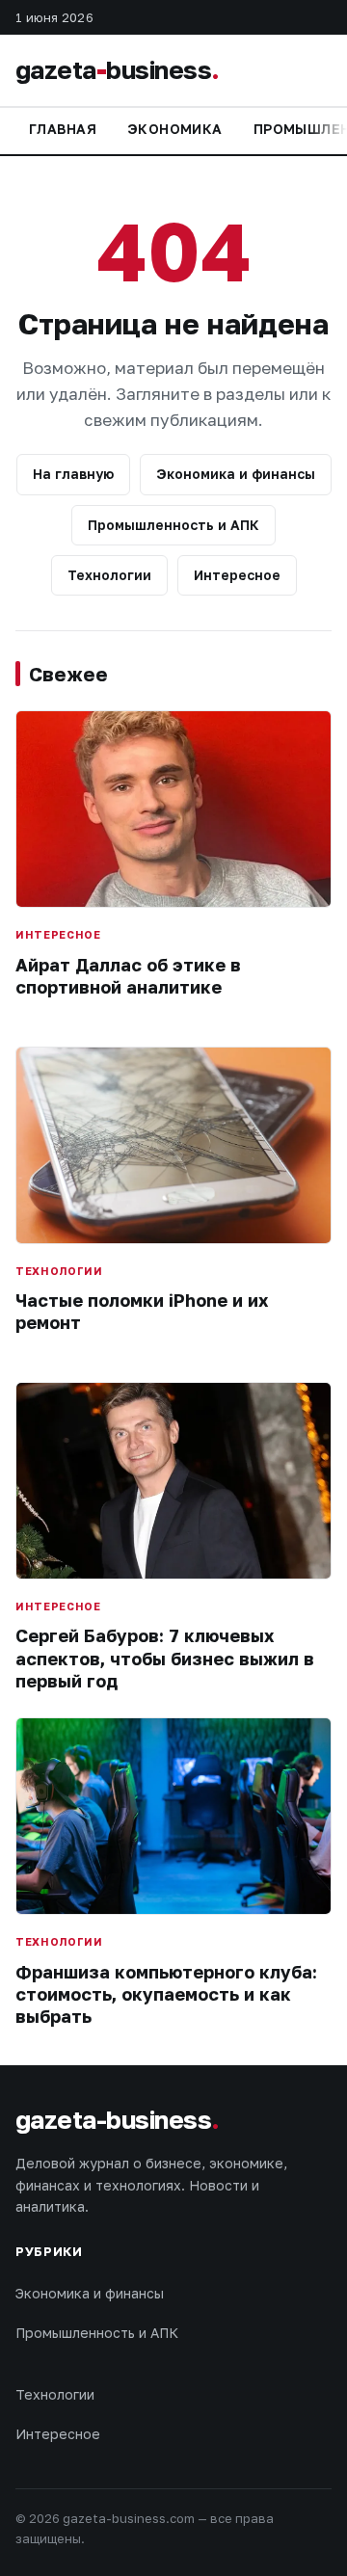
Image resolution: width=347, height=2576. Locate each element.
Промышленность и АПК (173, 525)
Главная (63, 129)
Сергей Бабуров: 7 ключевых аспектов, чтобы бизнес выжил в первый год (165, 1658)
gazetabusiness (118, 70)
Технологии (109, 575)
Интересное (237, 575)
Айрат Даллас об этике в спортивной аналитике (128, 976)
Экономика (175, 129)
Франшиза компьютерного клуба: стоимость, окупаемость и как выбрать (166, 1994)
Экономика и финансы (236, 474)
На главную (73, 474)
